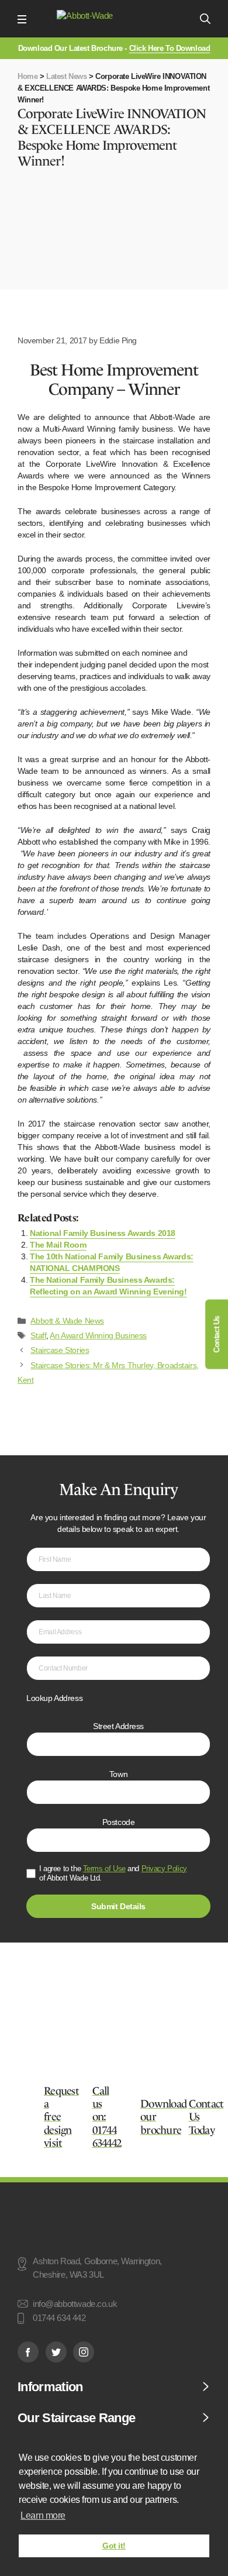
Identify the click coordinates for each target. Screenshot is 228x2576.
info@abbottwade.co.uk (75, 2304)
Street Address (118, 1726)
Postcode (119, 1822)
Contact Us (217, 1335)
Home (27, 76)
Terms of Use (104, 1869)
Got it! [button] (114, 2546)
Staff (38, 1335)
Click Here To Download (170, 48)
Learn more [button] (43, 2515)
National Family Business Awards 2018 (103, 1233)
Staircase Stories (60, 1350)
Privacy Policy (164, 1869)
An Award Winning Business (98, 1335)
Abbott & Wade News (67, 1321)
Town (118, 1774)
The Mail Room (58, 1245)
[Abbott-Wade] (113, 19)
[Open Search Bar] (205, 19)
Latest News (66, 76)
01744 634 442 (59, 2319)
